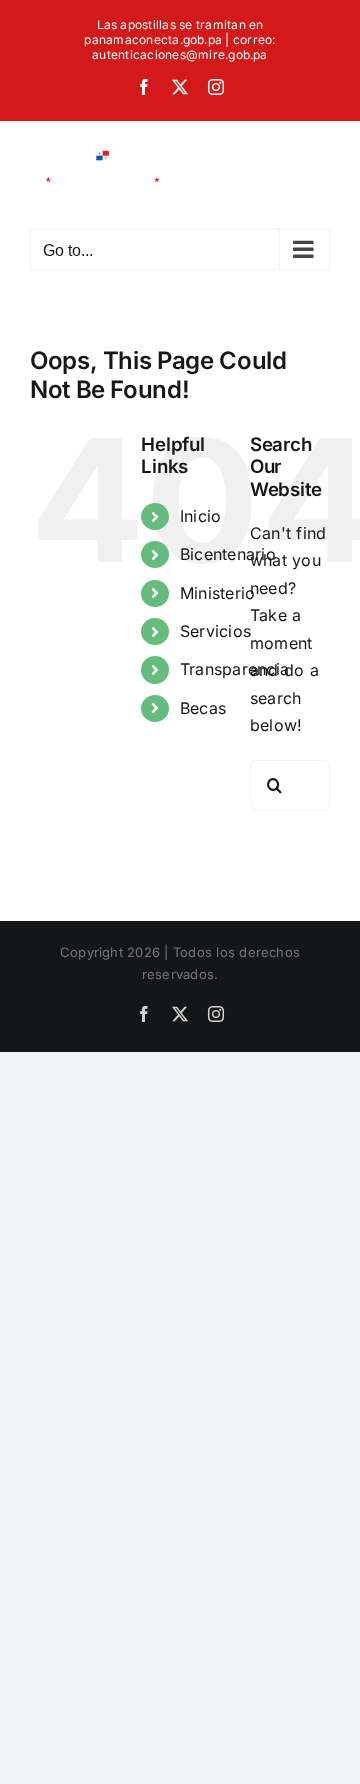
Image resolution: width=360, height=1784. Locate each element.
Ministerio (217, 593)
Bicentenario (228, 554)
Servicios (215, 631)
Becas (203, 708)
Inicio (200, 516)
